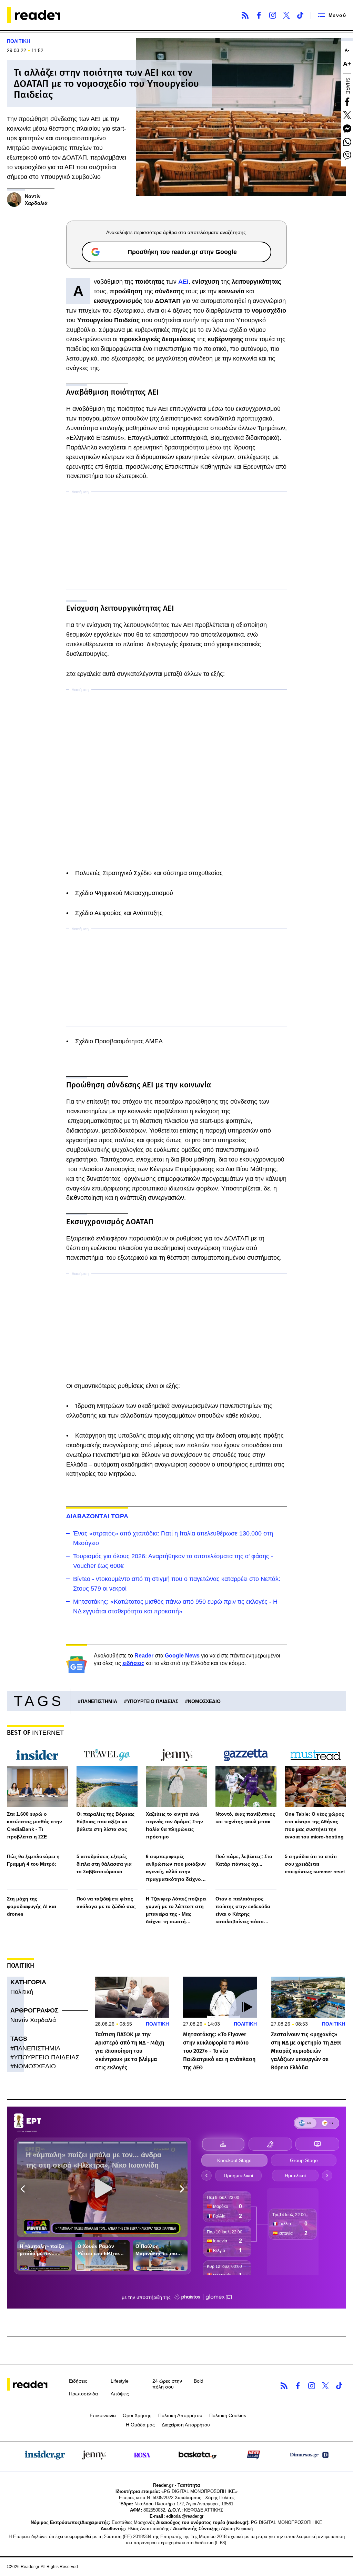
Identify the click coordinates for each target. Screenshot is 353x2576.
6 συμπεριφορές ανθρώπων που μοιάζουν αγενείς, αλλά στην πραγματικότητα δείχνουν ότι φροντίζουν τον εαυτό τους (176, 1868)
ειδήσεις (133, 1663)
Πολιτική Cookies (228, 2415)
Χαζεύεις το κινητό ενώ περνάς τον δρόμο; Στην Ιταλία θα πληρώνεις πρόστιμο (174, 1825)
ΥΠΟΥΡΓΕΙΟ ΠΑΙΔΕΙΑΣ (153, 1701)
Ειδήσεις (78, 2381)
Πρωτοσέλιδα (83, 2394)
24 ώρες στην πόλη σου (167, 2384)
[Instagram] (273, 15)
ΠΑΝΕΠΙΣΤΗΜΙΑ (99, 1701)
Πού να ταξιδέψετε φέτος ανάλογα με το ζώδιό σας (106, 1903)
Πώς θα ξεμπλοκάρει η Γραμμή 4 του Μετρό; (33, 1860)
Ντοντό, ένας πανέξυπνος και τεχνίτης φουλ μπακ (245, 1818)
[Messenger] (347, 129)
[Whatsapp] (347, 142)
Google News (182, 1656)
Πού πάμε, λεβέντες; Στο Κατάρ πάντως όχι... (244, 1860)
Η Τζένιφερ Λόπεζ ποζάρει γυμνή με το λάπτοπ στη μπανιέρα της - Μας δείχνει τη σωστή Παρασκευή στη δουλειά (176, 1911)
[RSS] (245, 15)
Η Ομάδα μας (140, 2425)
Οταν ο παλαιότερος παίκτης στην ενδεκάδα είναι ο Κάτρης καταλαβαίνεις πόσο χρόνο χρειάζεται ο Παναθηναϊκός (243, 1911)
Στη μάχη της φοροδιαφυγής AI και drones (32, 1906)
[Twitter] (286, 15)
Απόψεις (120, 2394)
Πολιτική (22, 1992)
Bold (199, 2381)
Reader (144, 1656)
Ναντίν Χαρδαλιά (33, 2020)
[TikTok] (300, 15)
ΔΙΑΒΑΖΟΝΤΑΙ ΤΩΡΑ (97, 1516)
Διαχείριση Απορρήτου (186, 2425)
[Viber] (347, 155)
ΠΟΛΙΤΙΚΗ (18, 41)
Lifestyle (120, 2381)
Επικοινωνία (103, 2415)
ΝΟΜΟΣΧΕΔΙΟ (204, 1701)
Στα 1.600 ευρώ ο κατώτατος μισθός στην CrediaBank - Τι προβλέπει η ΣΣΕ (34, 1825)
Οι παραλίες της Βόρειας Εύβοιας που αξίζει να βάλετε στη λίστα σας (105, 1822)
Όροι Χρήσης (137, 2415)
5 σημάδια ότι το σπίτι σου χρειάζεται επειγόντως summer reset (315, 1864)
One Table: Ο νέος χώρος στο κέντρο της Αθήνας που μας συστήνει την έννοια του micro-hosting (314, 1825)
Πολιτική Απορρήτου (180, 2415)
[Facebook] (259, 15)
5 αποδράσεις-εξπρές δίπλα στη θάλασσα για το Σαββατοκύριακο (104, 1864)
